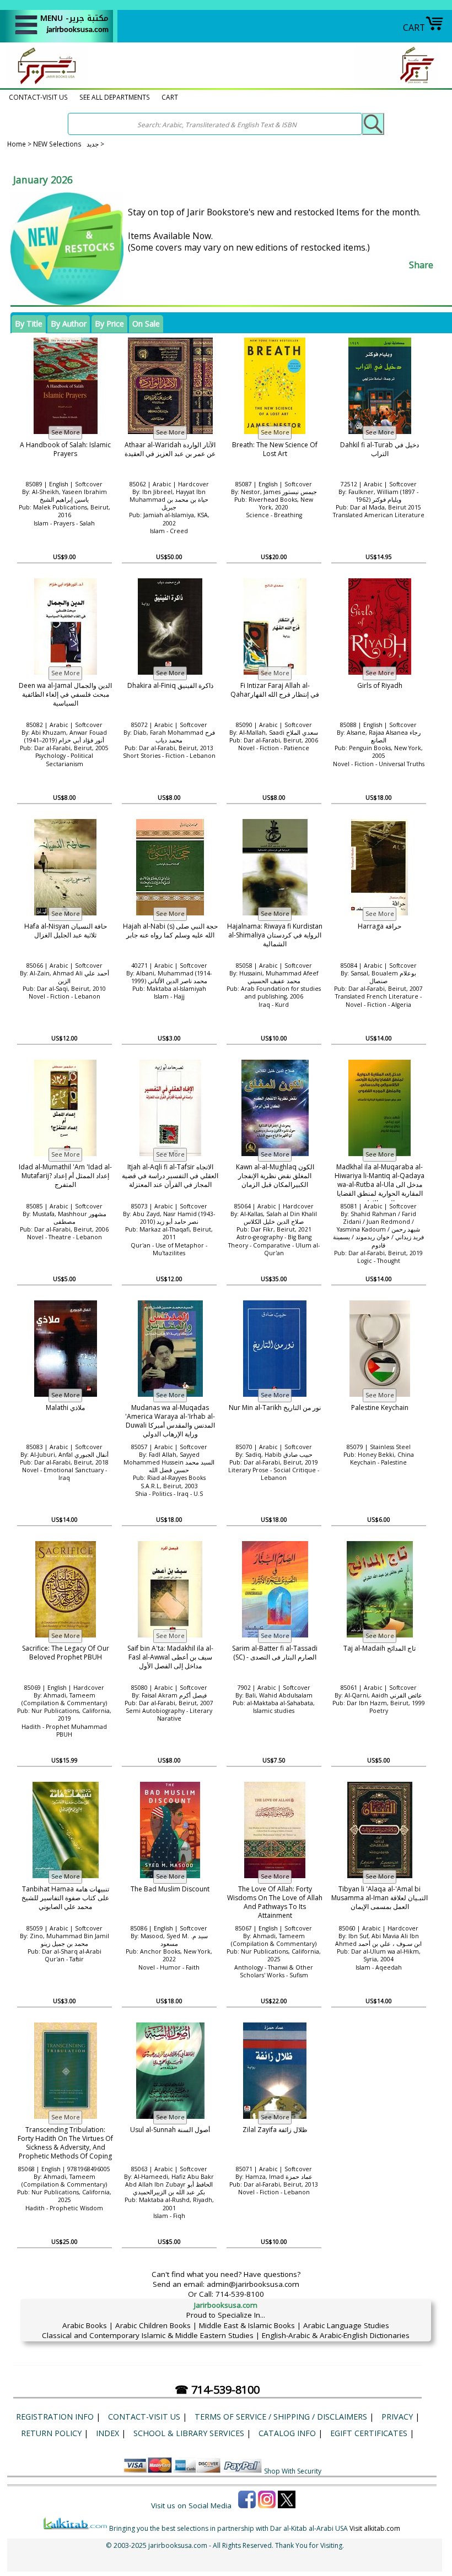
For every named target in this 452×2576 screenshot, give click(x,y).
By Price (109, 324)
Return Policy (51, 2433)
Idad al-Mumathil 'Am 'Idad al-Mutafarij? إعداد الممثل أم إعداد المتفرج (65, 1176)
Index (107, 2433)
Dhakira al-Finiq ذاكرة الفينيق (170, 685)
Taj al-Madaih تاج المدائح (380, 1648)
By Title (29, 324)
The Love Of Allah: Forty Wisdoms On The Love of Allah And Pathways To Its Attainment (275, 1902)
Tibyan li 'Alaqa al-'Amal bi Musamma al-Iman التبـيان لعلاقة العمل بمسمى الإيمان (380, 1898)
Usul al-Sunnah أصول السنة (170, 2130)
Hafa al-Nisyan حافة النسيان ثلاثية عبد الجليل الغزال (66, 931)
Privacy (397, 2417)
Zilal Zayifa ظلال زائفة (275, 2130)
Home (17, 144)
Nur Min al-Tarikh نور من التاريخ (275, 1408)
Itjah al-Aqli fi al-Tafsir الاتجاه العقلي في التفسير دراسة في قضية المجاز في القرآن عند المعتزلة (170, 1176)
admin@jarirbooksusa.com (253, 2284)
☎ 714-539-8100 (217, 2390)
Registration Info (55, 2417)
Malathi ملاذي (65, 1408)
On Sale (146, 324)
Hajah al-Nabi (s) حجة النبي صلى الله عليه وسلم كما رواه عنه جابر (170, 931)
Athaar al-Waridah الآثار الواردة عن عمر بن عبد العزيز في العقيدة (170, 449)
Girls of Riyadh (380, 685)
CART (414, 28)
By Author (69, 324)
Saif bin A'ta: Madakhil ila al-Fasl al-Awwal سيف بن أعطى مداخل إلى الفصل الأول (170, 1657)
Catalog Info (287, 2433)
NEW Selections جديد (67, 144)
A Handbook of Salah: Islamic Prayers (65, 449)
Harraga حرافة (380, 926)
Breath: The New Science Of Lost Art (275, 449)
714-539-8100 (240, 2294)
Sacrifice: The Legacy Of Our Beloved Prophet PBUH (66, 1653)
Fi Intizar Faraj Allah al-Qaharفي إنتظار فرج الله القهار (275, 690)
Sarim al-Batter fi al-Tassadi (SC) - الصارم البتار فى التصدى (275, 1653)
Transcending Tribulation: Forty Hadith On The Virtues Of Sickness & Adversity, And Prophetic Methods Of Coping (65, 2143)
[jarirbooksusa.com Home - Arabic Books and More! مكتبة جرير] (44, 83)
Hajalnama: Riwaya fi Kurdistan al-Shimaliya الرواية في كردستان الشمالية (275, 935)
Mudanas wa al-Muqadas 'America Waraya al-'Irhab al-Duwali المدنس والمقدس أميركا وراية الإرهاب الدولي (170, 1421)
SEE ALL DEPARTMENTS (115, 97)
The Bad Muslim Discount (170, 1889)
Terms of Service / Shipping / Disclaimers (281, 2417)
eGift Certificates (369, 2433)
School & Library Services (189, 2433)
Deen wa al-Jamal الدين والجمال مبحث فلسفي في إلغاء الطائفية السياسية (65, 695)
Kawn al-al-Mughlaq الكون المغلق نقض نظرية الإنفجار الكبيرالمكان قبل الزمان (275, 1176)
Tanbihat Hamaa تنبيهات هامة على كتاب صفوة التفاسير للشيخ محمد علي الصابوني (65, 1898)
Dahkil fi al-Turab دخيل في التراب (380, 449)
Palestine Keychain (380, 1408)
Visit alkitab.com (375, 2528)
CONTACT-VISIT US (38, 97)
